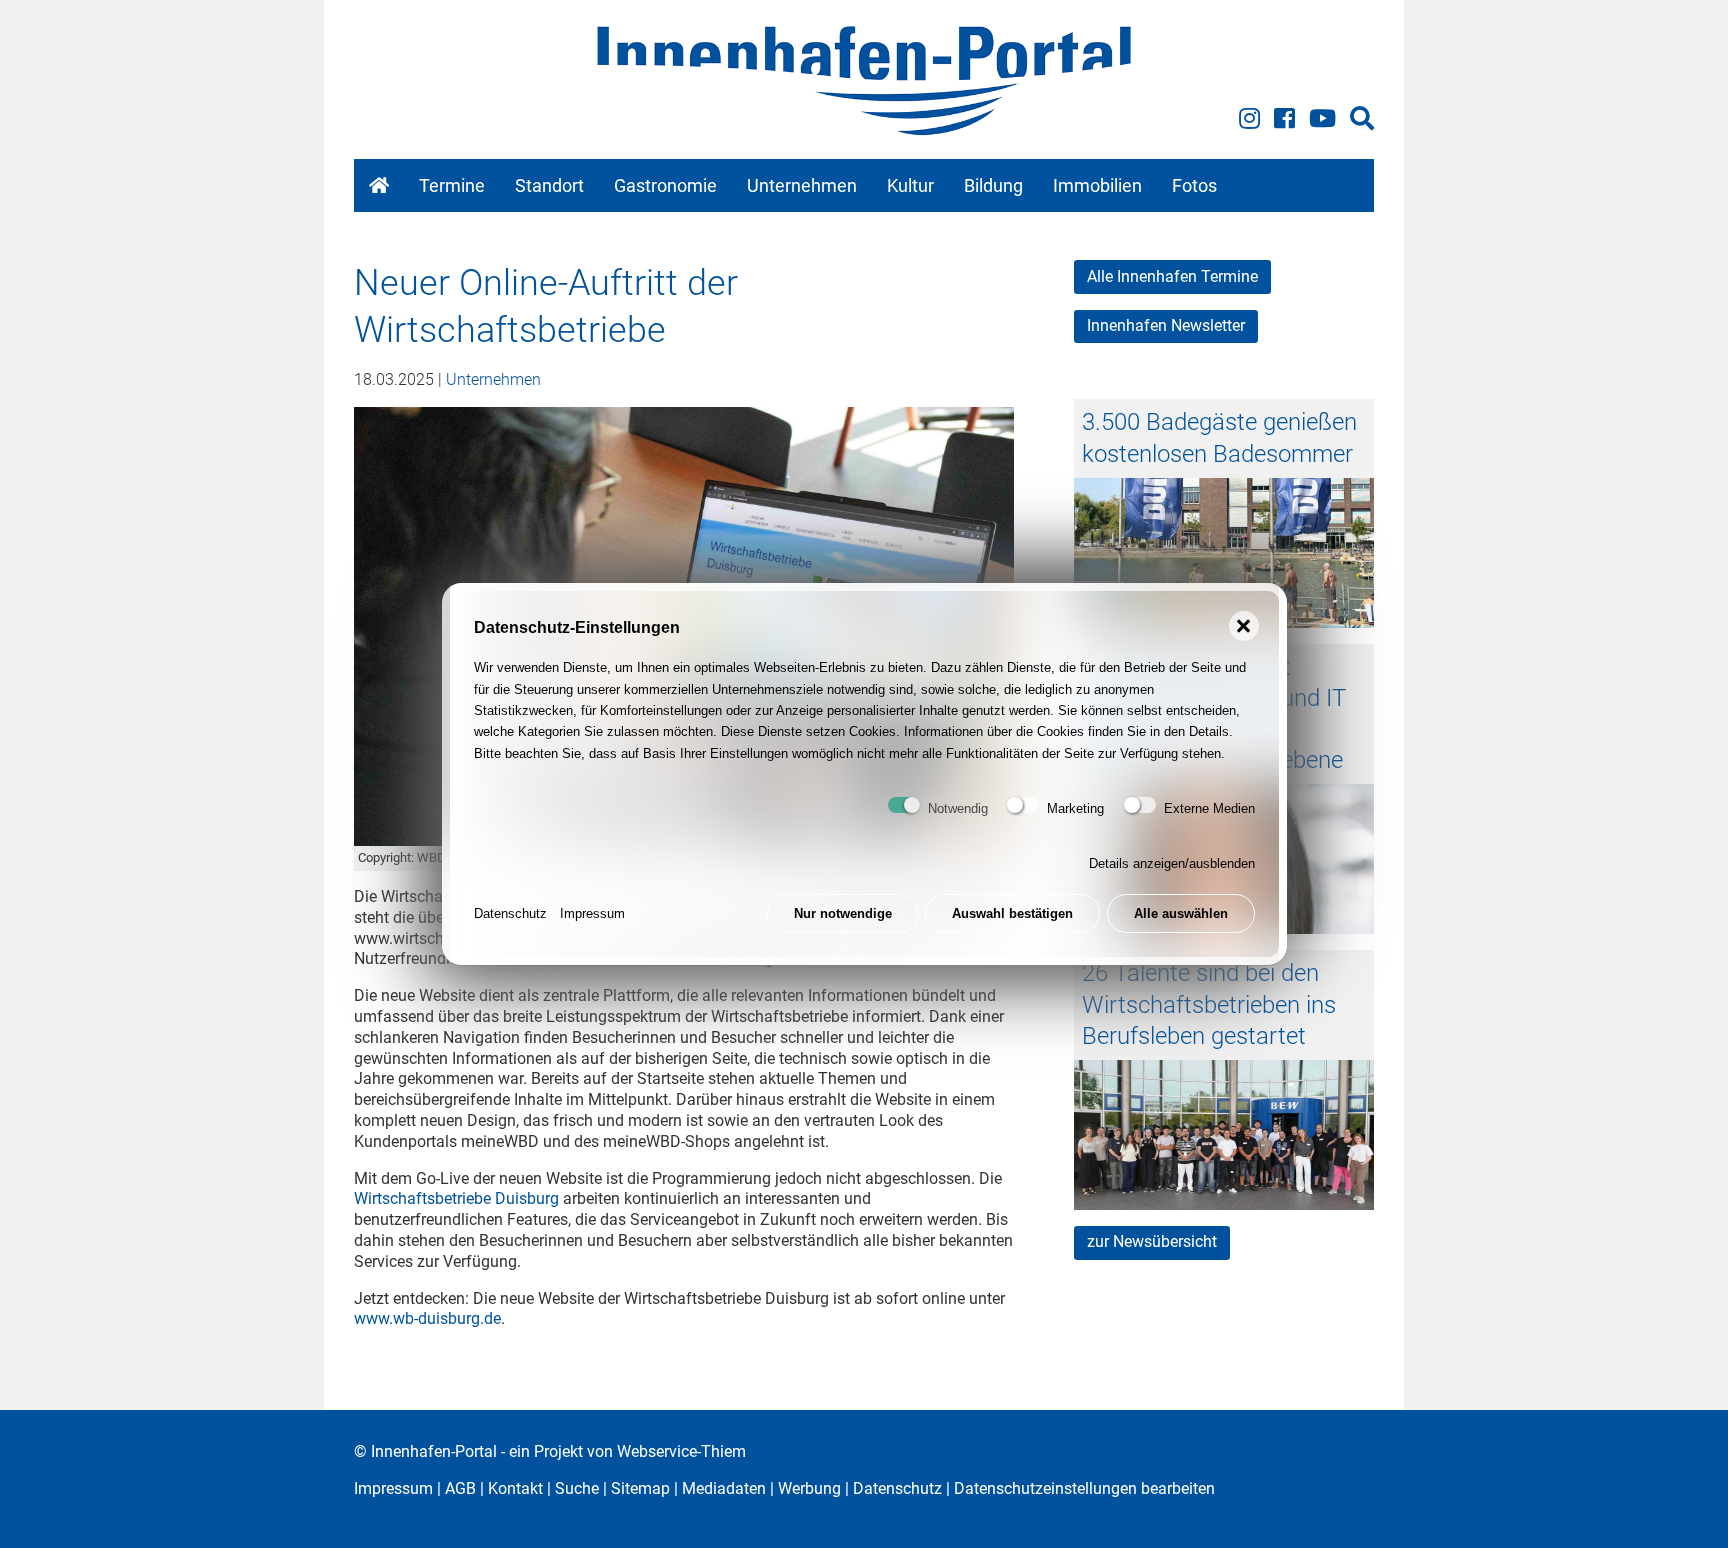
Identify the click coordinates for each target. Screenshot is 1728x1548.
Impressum (592, 913)
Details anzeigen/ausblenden (1172, 863)
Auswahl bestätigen (1012, 913)
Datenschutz (510, 913)
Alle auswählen (1181, 913)
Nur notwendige (843, 913)
